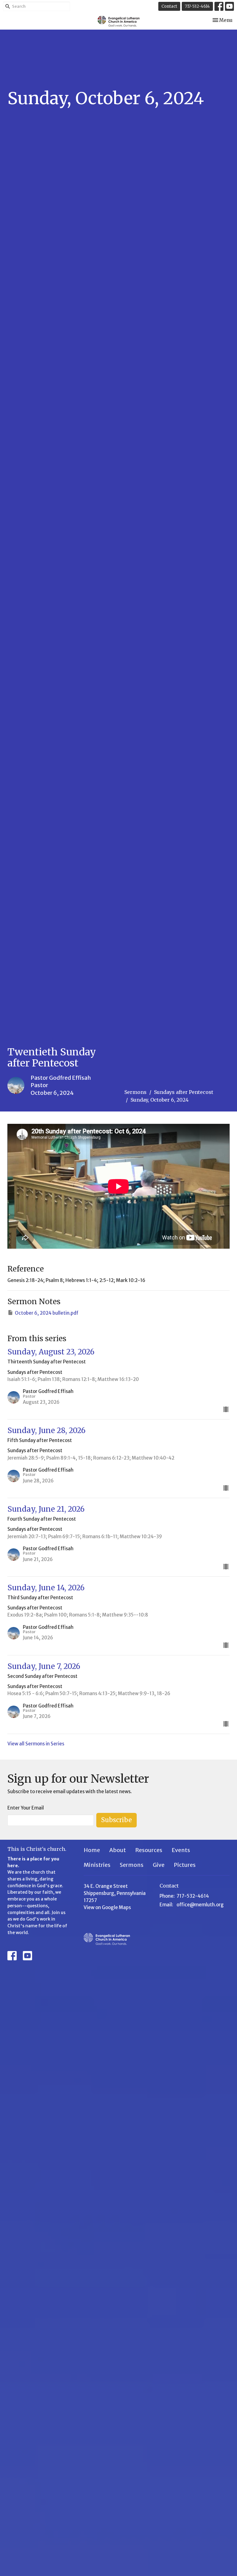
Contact (169, 6)
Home (92, 1850)
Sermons (135, 1092)
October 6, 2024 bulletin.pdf (47, 1313)
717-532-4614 (197, 6)
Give (159, 1865)
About (118, 1850)
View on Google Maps (107, 1907)
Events (181, 1850)
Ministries (97, 1865)
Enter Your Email (26, 1808)
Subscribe (116, 1820)
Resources (149, 1850)
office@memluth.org (200, 1905)
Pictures (185, 1865)
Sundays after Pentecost (184, 1092)
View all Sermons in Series (36, 1744)
